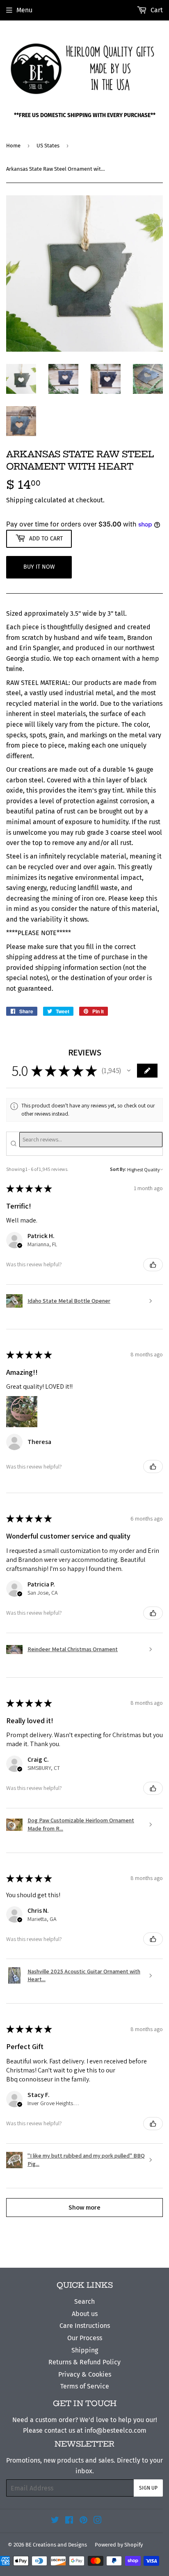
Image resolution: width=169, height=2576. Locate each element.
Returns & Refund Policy (84, 2362)
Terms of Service (85, 2386)
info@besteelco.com (115, 2430)
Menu (24, 10)
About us (85, 2314)
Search (84, 2301)
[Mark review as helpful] (153, 1265)
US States (48, 146)
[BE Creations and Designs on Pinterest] (83, 2521)
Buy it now (39, 567)
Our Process (85, 2338)
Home (13, 146)
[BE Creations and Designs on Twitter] (55, 2521)
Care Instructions (85, 2326)
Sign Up (148, 2488)
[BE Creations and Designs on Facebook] (69, 2521)
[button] (129, 1071)
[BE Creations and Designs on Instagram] (98, 2521)
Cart (156, 10)
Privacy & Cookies (85, 2374)
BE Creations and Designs (56, 2545)
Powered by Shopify (119, 2545)
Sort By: (118, 1169)
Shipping (19, 500)
